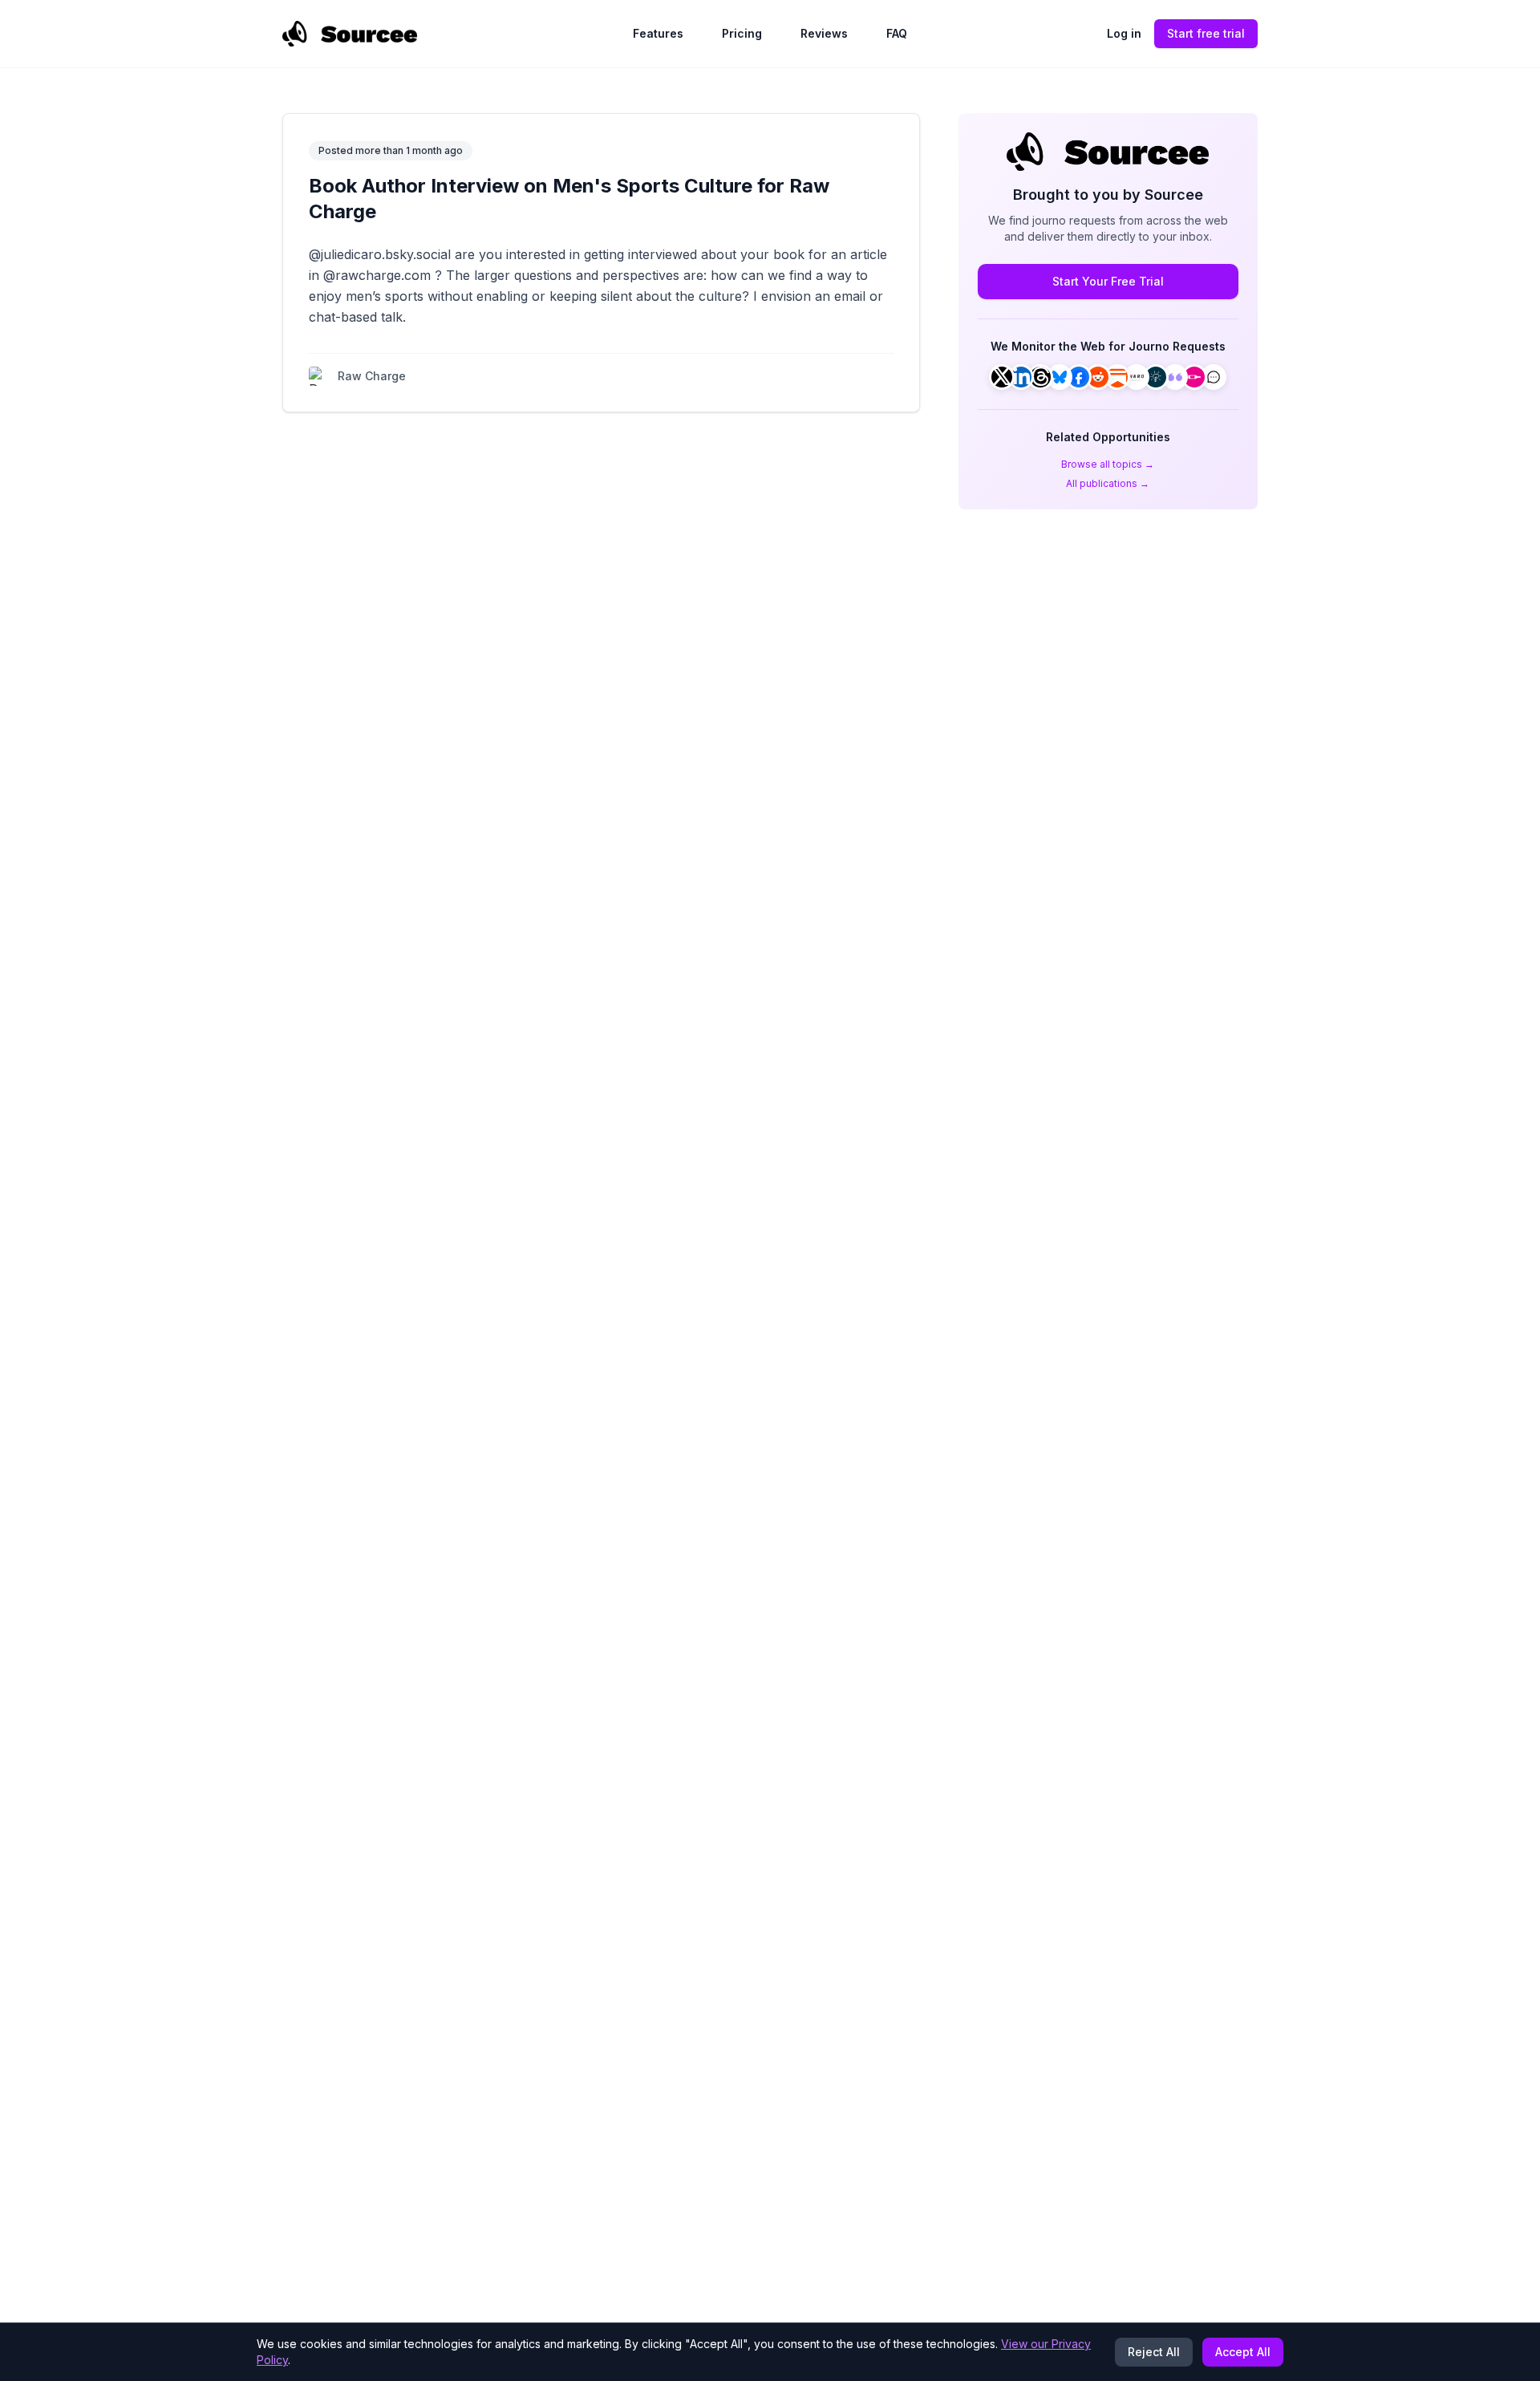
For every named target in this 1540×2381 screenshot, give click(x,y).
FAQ (897, 33)
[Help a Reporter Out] (1137, 377)
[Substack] (1117, 377)
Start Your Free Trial (1108, 281)
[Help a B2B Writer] (1156, 377)
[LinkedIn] (1021, 377)
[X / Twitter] (1002, 377)
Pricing (742, 33)
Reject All (1154, 2352)
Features (658, 33)
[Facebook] (1079, 377)
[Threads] (1040, 377)
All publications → (1108, 483)
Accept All (1243, 2352)
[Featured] (1175, 377)
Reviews (824, 33)
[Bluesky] (1060, 377)
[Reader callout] (1214, 377)
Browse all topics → (1108, 464)
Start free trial (1206, 33)
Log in (1124, 33)
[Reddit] (1098, 377)
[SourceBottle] (1194, 377)
